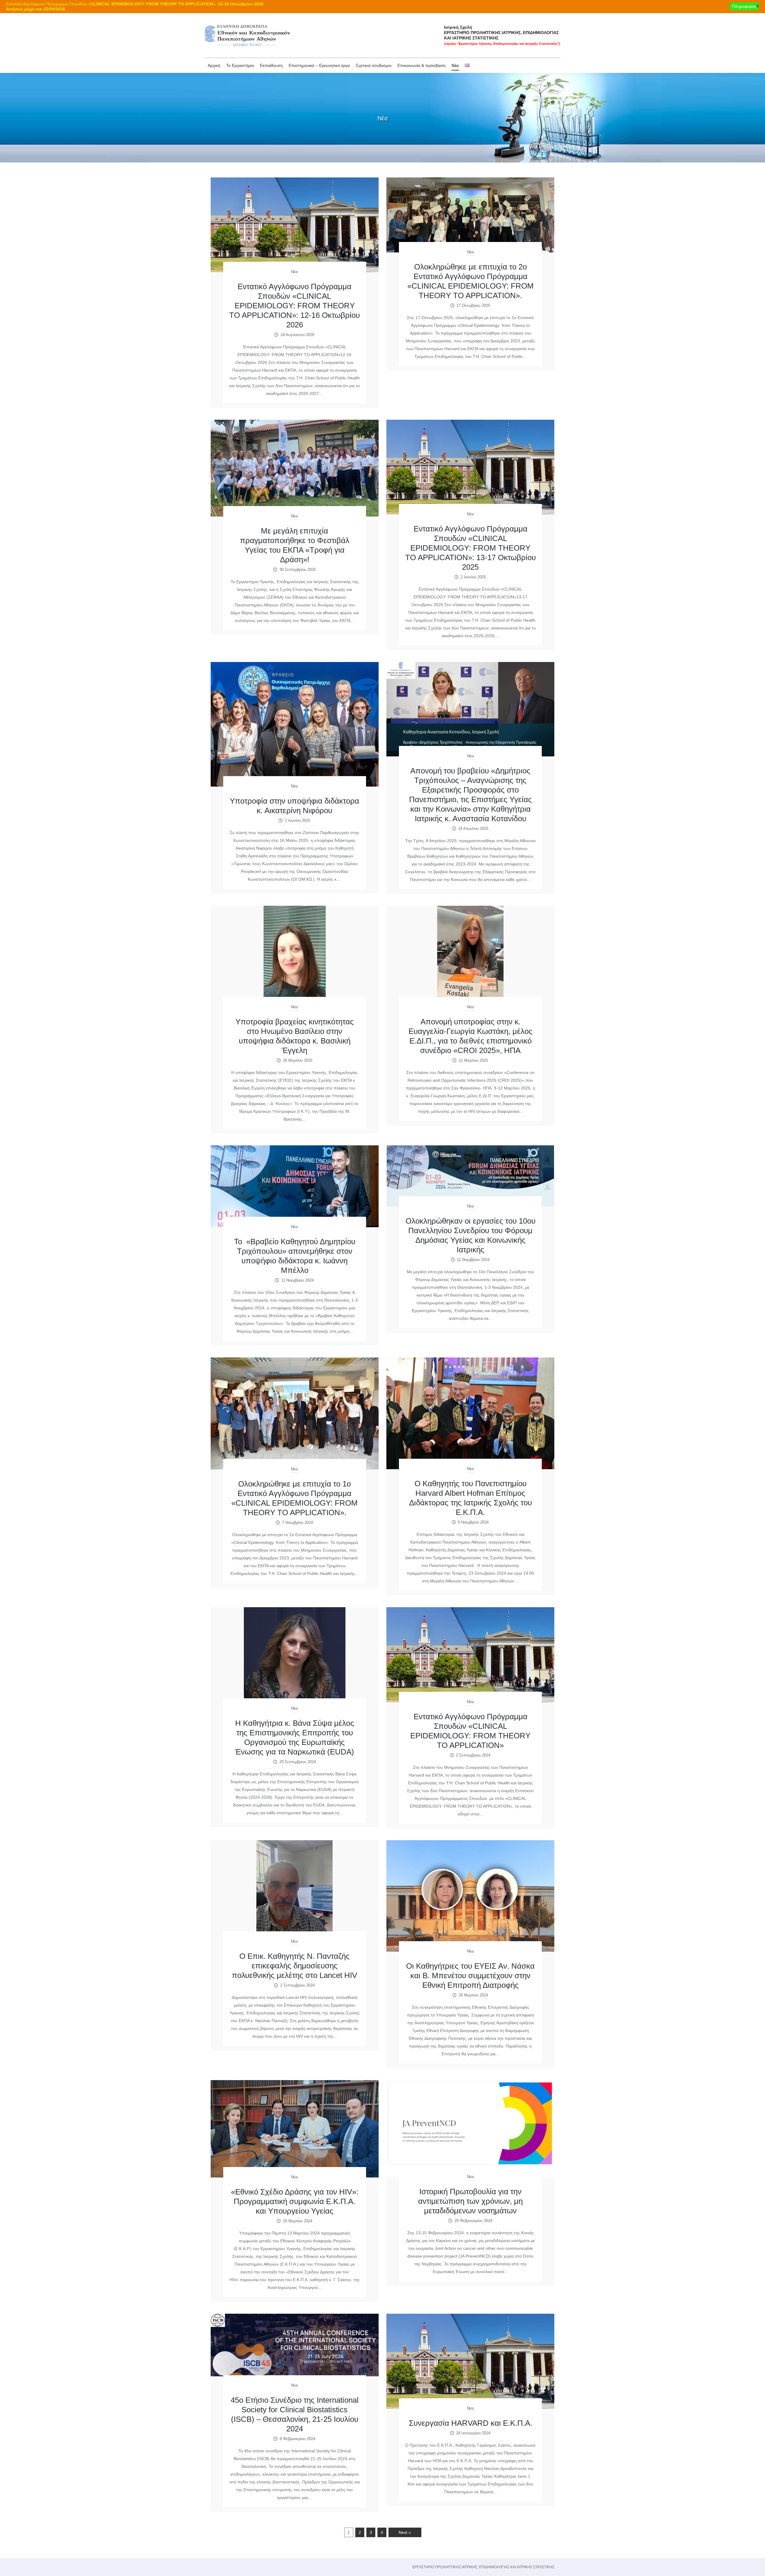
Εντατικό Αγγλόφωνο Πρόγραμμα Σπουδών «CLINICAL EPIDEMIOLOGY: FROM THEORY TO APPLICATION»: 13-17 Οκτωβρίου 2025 (471, 548)
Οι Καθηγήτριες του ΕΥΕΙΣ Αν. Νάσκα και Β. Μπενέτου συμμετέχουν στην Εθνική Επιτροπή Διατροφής (470, 1976)
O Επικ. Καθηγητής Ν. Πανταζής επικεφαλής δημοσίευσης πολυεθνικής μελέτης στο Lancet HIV (294, 1966)
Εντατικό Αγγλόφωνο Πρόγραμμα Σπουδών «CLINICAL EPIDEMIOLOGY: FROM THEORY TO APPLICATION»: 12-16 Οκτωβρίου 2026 (294, 306)
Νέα (294, 272)
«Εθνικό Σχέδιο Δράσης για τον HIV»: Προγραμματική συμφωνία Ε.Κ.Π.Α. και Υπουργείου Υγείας (295, 2201)
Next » (405, 2532)
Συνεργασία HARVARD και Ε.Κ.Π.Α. (471, 2423)
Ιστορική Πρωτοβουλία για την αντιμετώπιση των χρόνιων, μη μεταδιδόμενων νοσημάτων (470, 2201)
